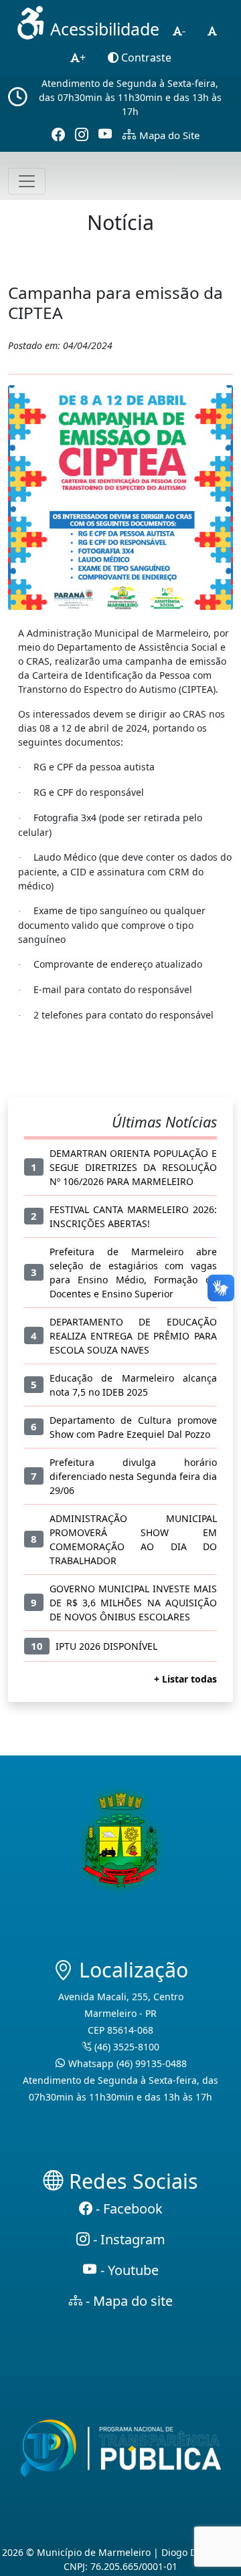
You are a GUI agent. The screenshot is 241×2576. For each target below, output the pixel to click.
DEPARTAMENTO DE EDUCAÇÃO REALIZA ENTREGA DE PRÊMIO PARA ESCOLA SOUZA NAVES (134, 1336)
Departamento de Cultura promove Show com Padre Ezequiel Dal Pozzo (134, 1427)
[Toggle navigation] (27, 181)
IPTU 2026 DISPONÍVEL (106, 1646)
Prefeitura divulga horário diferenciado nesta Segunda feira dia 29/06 (134, 1476)
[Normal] (212, 31)
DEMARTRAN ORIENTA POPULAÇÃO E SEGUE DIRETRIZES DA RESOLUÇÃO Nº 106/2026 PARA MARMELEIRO (134, 1167)
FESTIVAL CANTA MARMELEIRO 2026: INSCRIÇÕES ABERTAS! (134, 1216)
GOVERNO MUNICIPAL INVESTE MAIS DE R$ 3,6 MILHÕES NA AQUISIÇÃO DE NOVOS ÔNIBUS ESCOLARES (134, 1603)
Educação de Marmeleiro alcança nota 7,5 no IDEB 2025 (134, 1385)
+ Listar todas (185, 1679)
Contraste (145, 58)
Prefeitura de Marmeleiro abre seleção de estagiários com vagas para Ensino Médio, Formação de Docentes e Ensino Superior (134, 1273)
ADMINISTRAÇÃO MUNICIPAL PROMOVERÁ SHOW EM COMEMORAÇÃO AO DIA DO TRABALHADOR (134, 1539)
